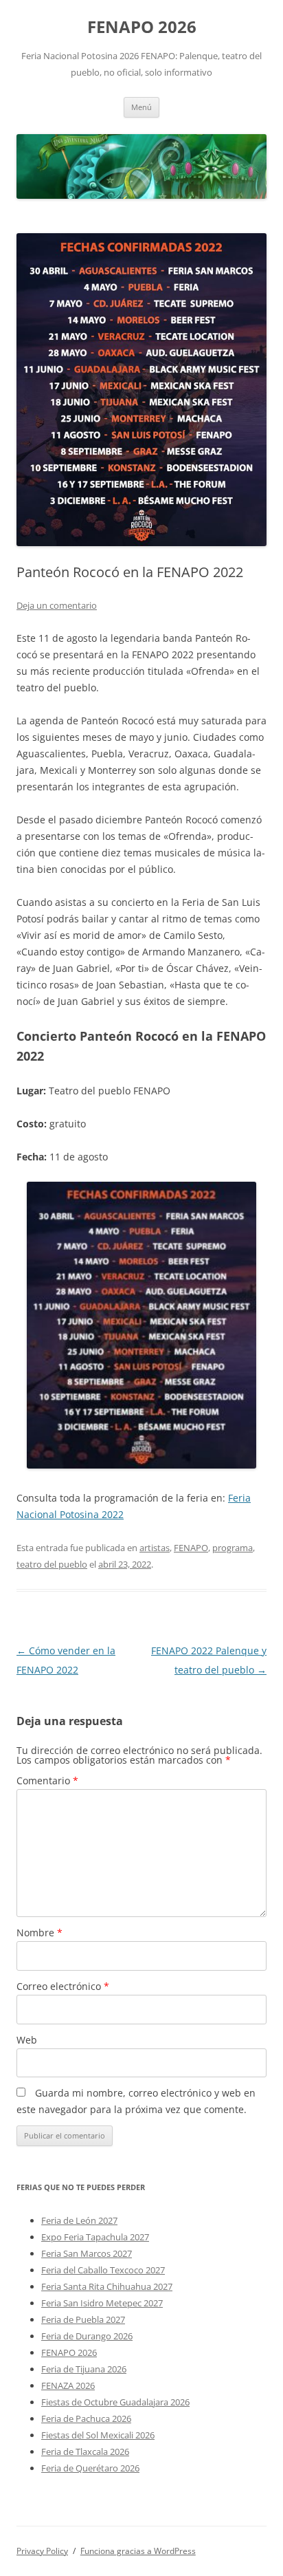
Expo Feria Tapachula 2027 (95, 2237)
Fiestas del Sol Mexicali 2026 (98, 2435)
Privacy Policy (42, 2551)
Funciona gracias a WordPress (138, 2551)
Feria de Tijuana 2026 (84, 2369)
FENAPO (191, 1548)
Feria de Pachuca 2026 (86, 2418)
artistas (155, 1548)
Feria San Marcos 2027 (87, 2253)
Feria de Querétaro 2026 (90, 2468)
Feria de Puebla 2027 (83, 2319)
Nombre (39, 1933)
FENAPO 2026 (142, 27)
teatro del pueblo (52, 1564)
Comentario (47, 1781)
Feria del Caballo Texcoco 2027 (103, 2270)
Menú (141, 107)
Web (27, 2040)
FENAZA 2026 (68, 2385)
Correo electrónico (63, 1986)
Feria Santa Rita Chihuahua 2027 (107, 2286)
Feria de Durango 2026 (87, 2336)
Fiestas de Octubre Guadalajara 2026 (115, 2402)
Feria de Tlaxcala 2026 (85, 2451)
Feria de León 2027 (79, 2220)
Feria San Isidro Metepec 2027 (102, 2303)
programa (233, 1548)
